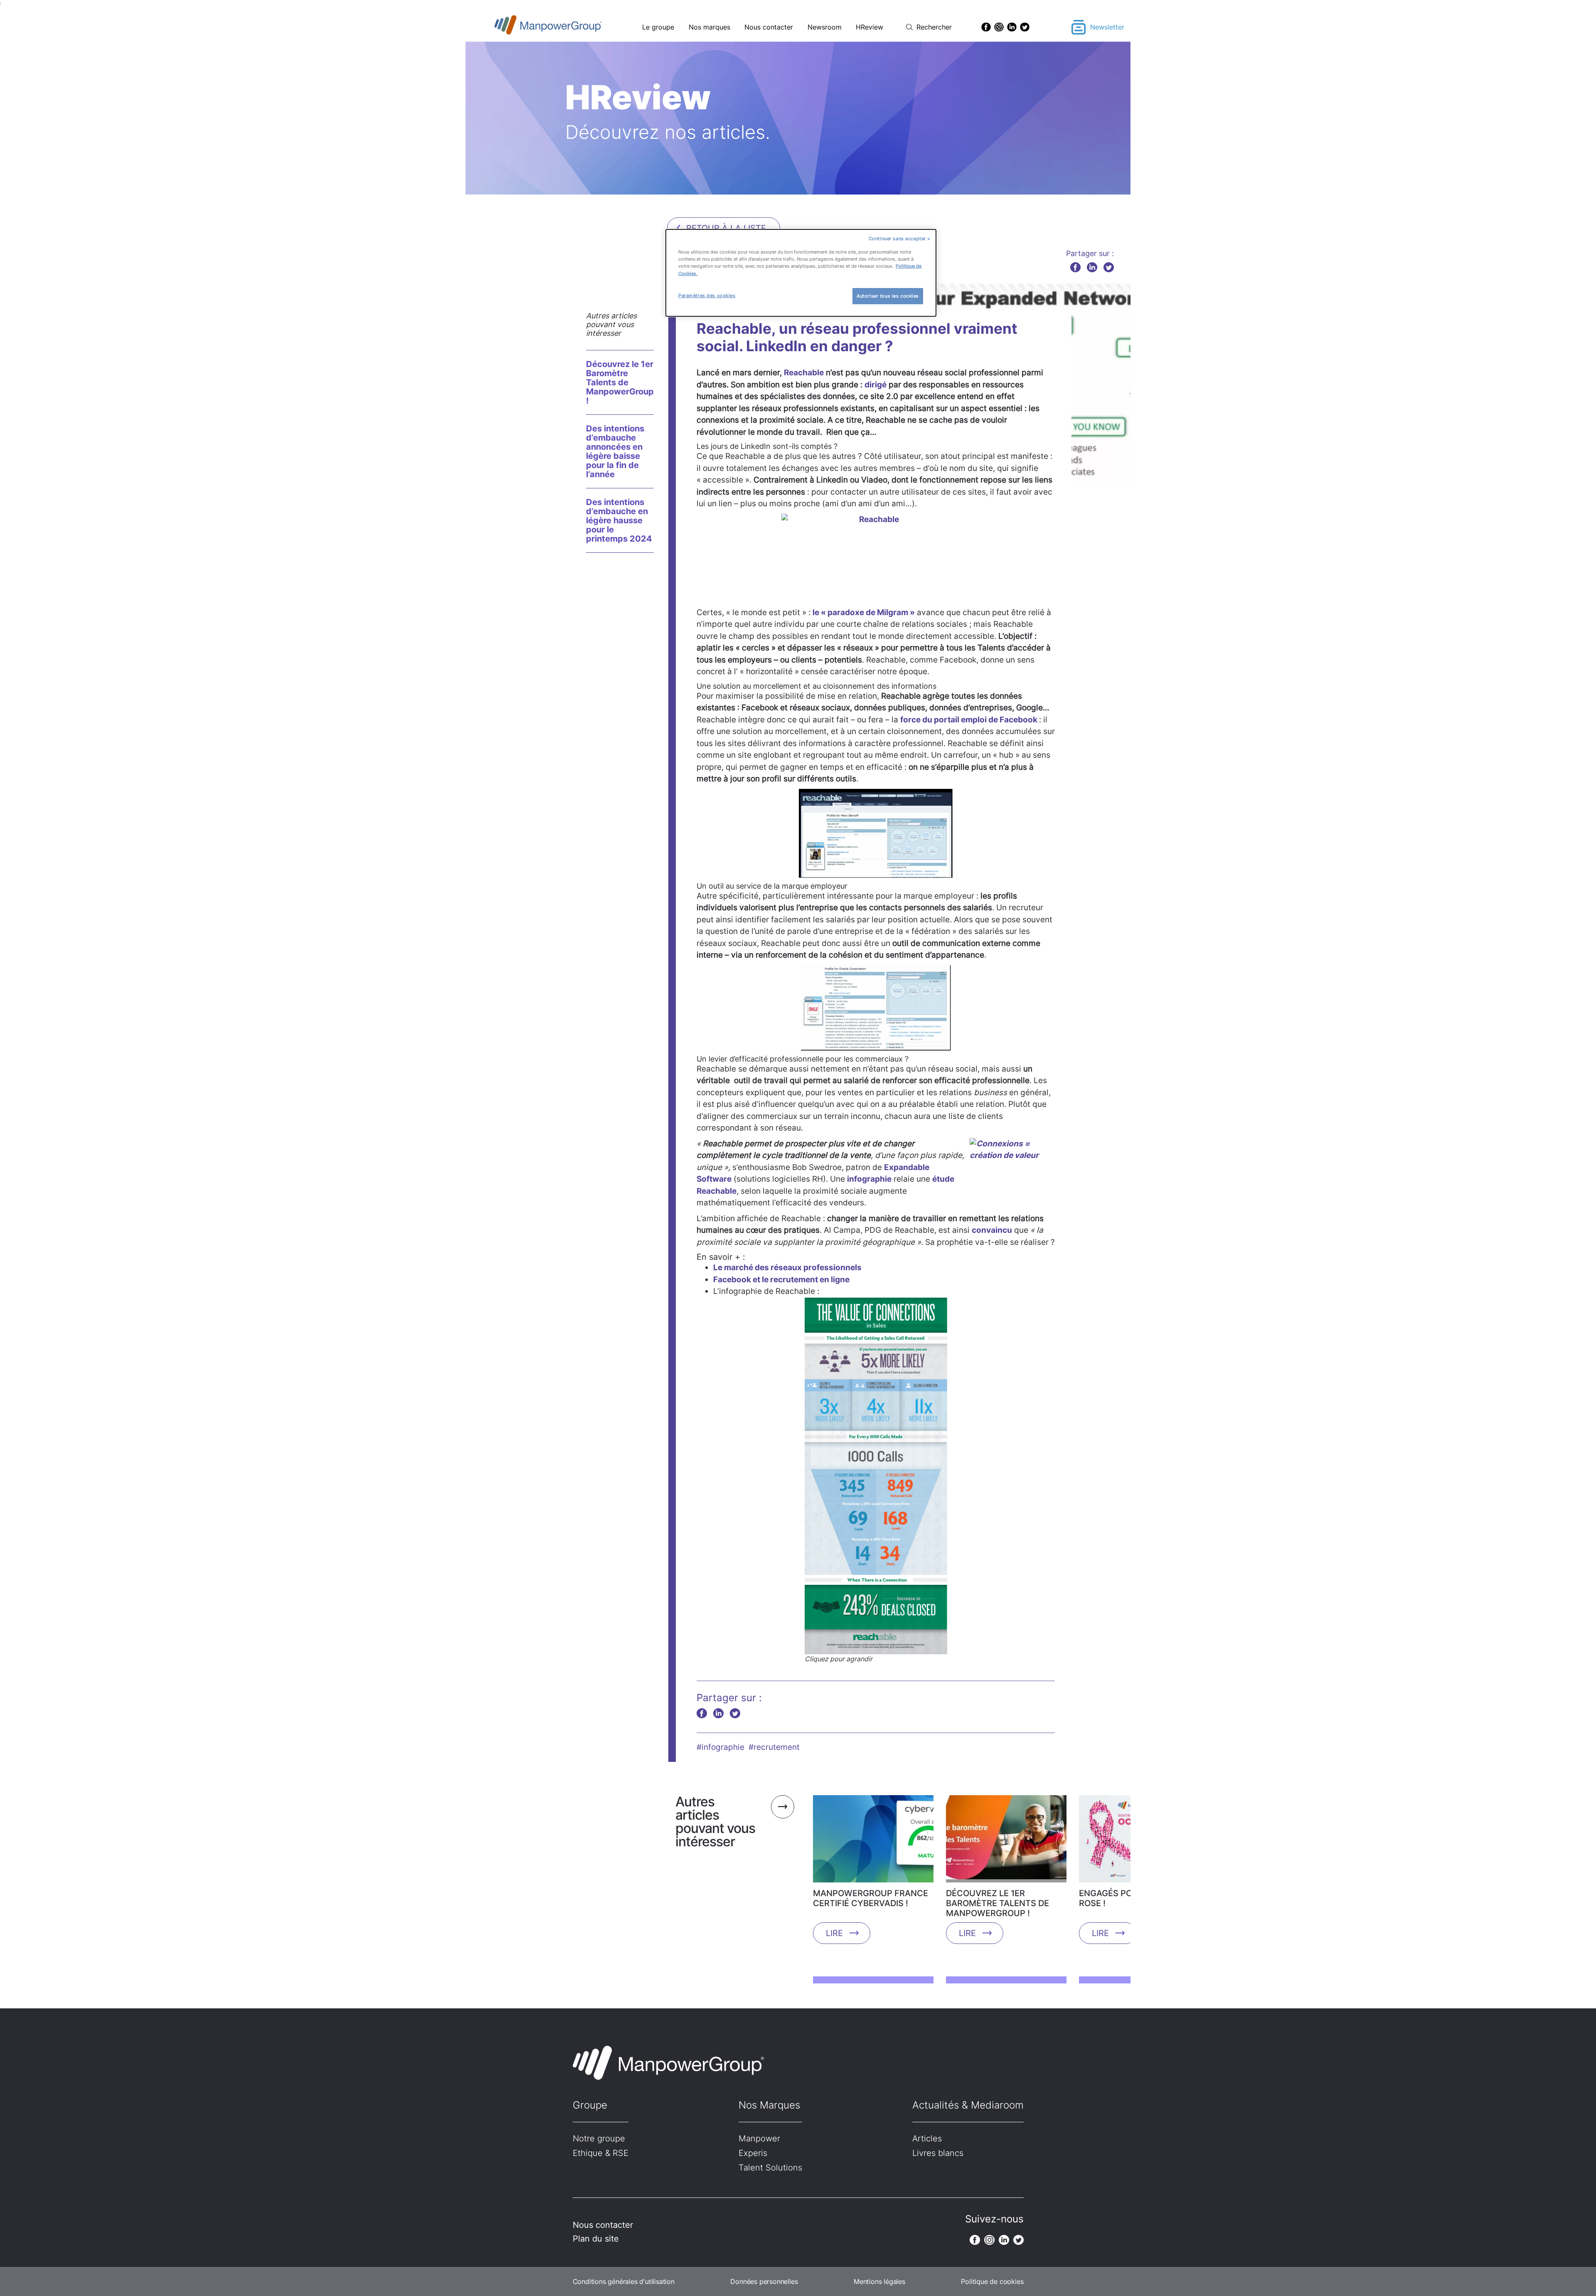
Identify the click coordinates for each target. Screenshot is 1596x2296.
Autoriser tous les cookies (888, 296)
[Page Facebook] (986, 27)
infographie (869, 1179)
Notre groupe (599, 2138)
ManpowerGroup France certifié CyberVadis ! (871, 1898)
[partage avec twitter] (1109, 267)
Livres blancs (938, 2153)
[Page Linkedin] (1012, 27)
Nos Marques (769, 2105)
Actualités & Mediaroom (968, 2105)
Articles (927, 2138)
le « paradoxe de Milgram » (864, 612)
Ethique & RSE (601, 2153)
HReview (869, 27)
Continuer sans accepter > (900, 239)
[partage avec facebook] (1075, 267)
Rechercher (934, 27)
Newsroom (825, 27)
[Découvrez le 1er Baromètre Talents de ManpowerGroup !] (1006, 1842)
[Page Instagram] (999, 27)
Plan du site (596, 2239)
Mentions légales (879, 2281)
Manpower (759, 2138)
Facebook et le (781, 1280)
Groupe (590, 2105)
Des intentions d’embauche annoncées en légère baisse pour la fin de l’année (615, 451)
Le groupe (658, 27)
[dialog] (801, 273)
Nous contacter (769, 27)
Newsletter (1107, 27)
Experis (753, 2153)
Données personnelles (764, 2281)
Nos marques (709, 27)
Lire (834, 1933)
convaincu (992, 1230)
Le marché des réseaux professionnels (787, 1267)
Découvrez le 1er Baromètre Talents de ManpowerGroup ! (620, 382)
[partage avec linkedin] (1092, 267)
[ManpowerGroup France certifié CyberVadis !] (873, 1842)
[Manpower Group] (568, 27)
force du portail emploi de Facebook (970, 720)
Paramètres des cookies (707, 296)
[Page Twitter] (1025, 27)
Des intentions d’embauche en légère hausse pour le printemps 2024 (619, 520)
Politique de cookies (992, 2281)
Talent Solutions (770, 2168)
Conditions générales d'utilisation (624, 2281)
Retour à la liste (726, 228)
